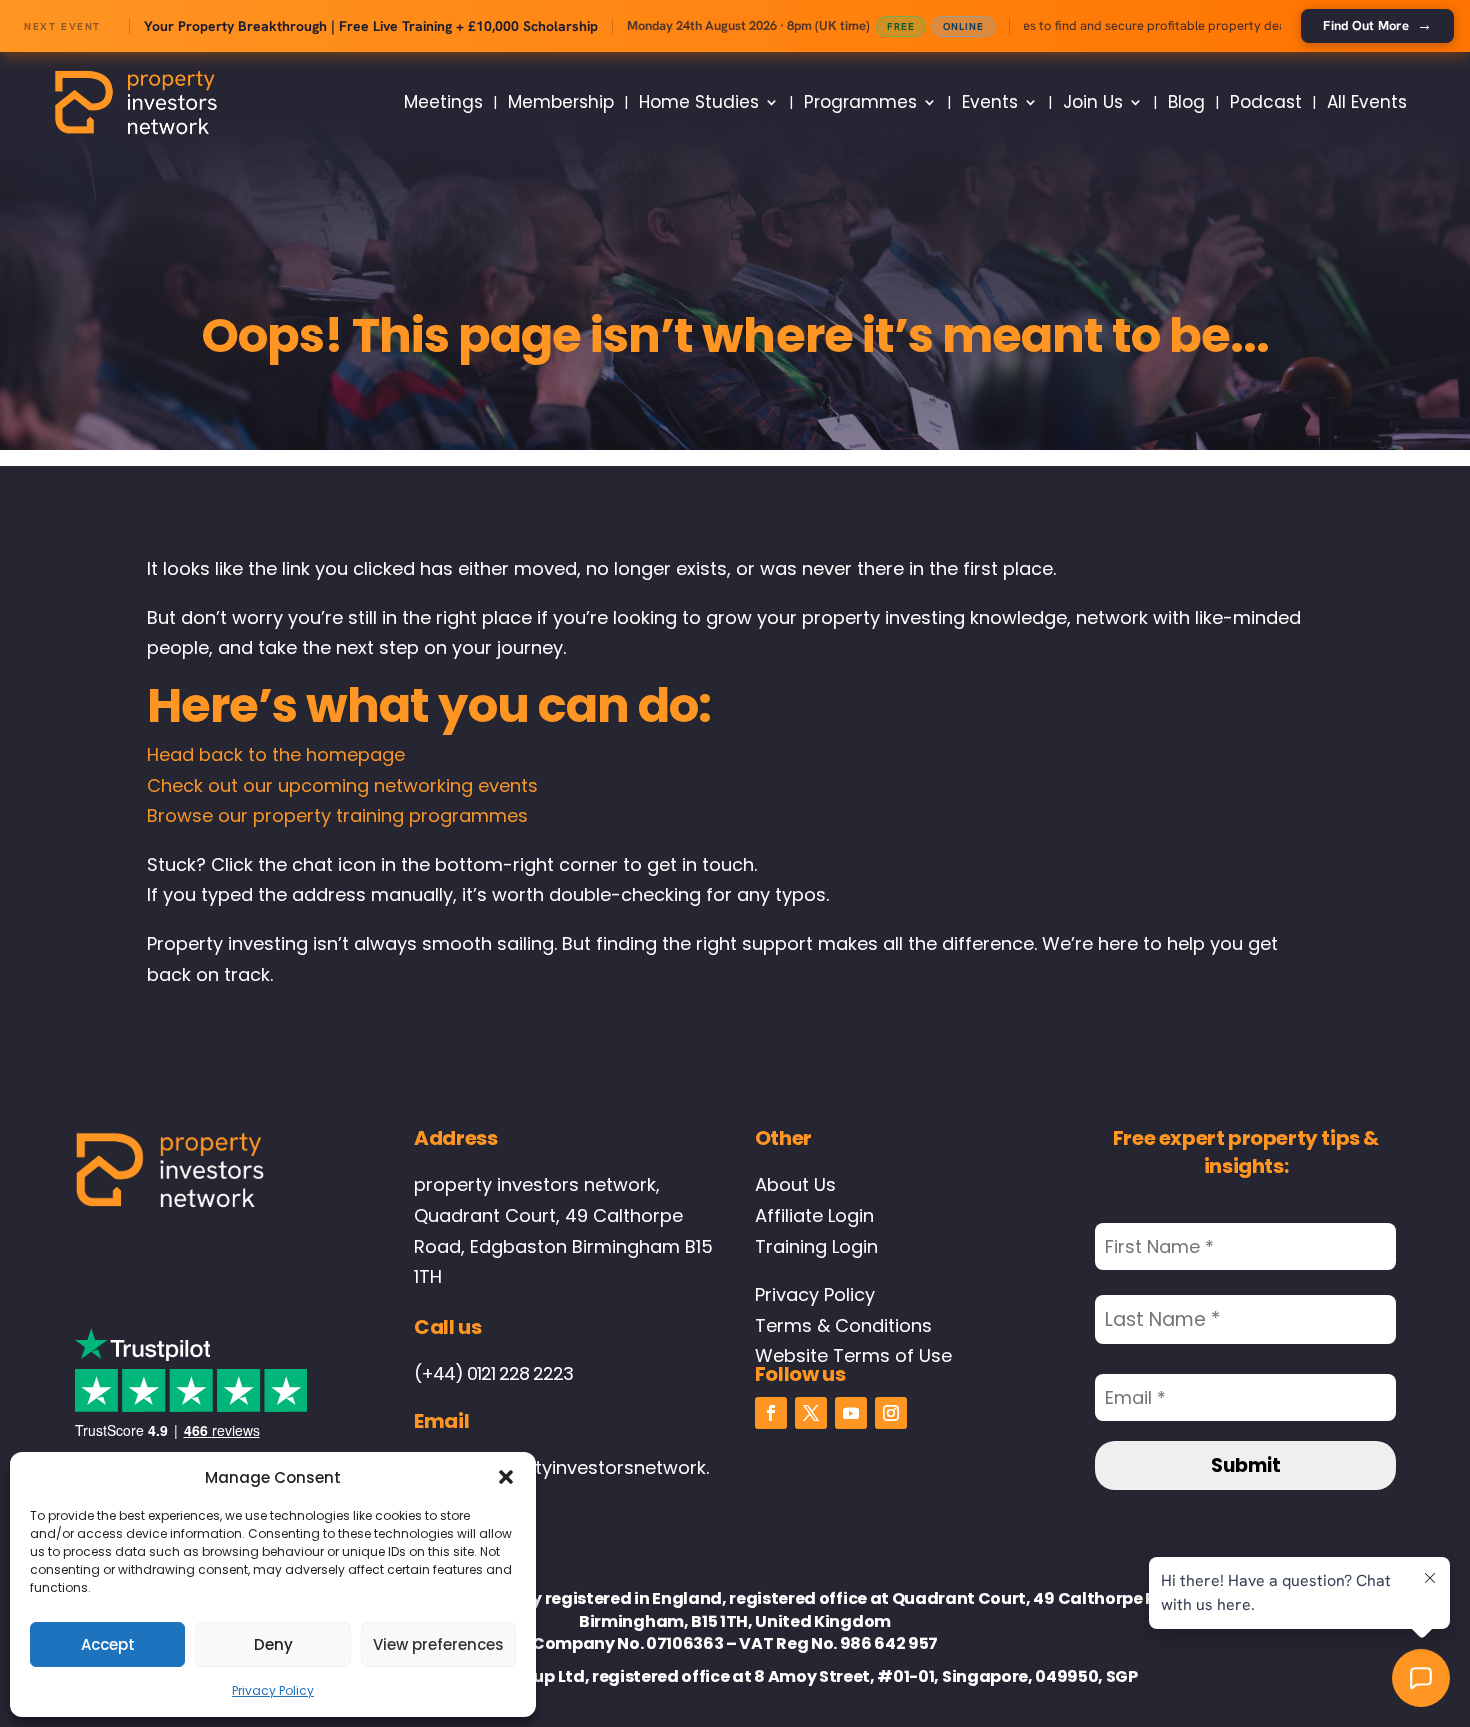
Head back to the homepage (276, 754)
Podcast (1266, 102)
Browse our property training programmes (337, 815)
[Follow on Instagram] (891, 1413)
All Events (1367, 102)
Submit (1246, 1465)
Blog (1186, 102)
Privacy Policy (273, 1690)
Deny (273, 1644)
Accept (108, 1644)
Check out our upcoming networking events (342, 785)
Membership (561, 102)
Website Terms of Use (853, 1355)
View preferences (438, 1644)
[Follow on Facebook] (771, 1413)
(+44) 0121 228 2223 (493, 1373)
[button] (506, 1477)
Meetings (443, 102)
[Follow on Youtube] (851, 1413)
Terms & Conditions (843, 1325)
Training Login (816, 1246)
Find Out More (1377, 25)
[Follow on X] (811, 1413)
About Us (795, 1184)
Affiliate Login (814, 1215)
